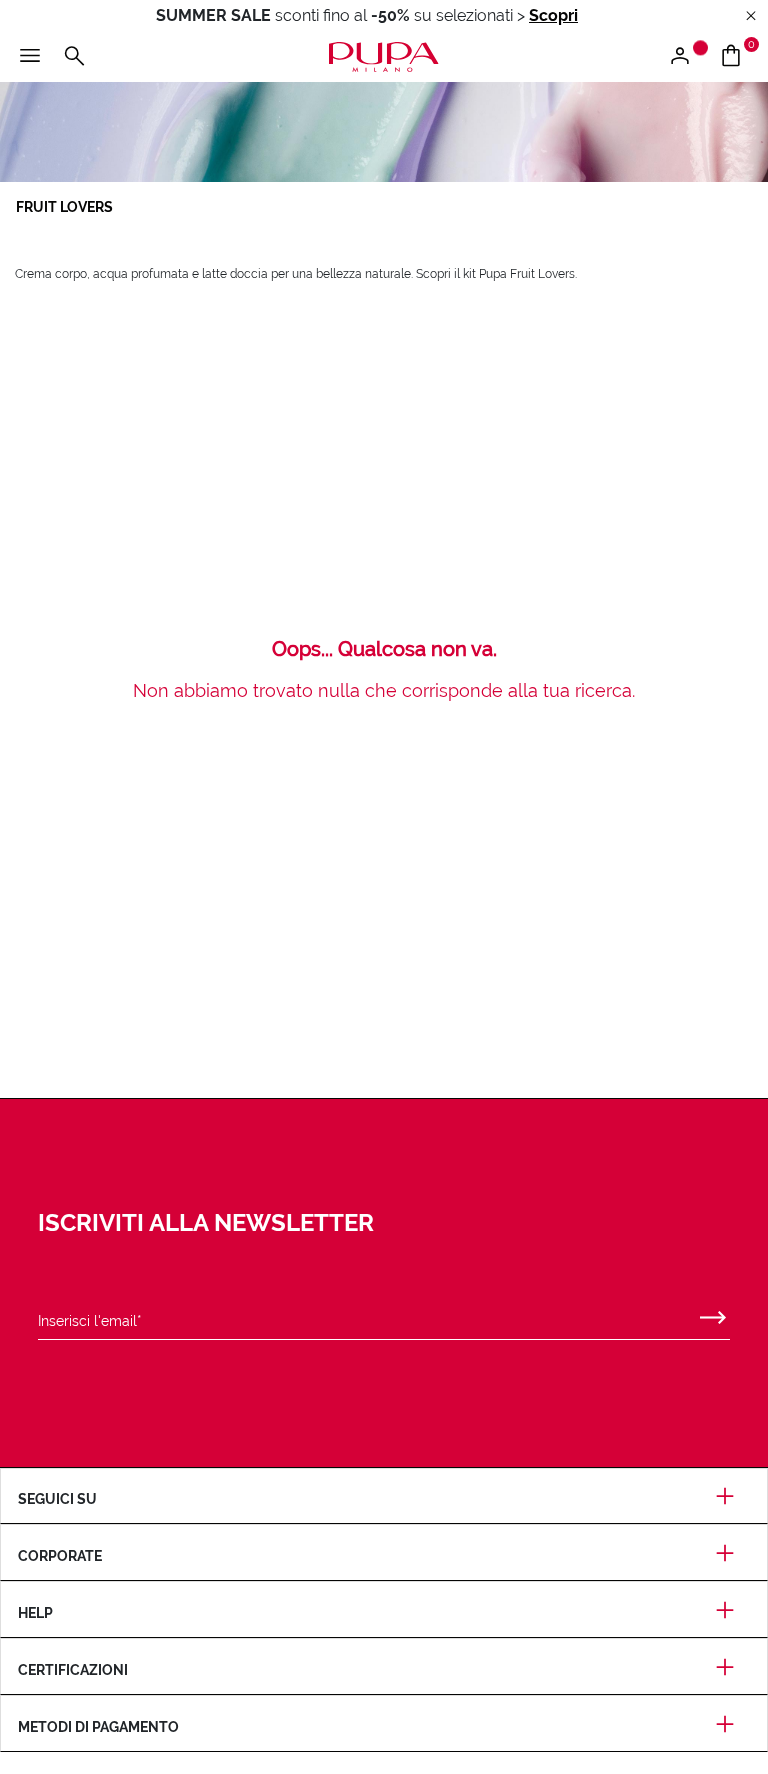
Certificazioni (73, 1670)
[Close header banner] (751, 16)
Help (35, 1613)
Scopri (553, 15)
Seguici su (57, 1499)
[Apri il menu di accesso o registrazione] (687, 57)
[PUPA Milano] (384, 55)
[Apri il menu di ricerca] (74, 57)
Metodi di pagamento (98, 1727)
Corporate (60, 1556)
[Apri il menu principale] (30, 57)
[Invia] (713, 1313)
